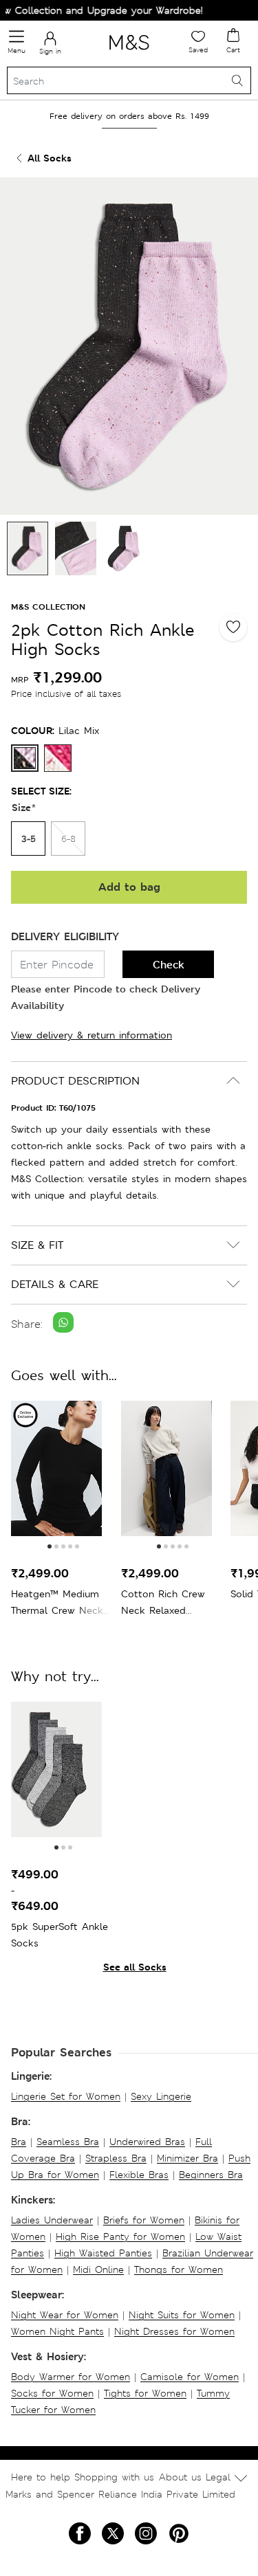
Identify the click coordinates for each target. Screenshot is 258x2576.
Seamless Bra (68, 2142)
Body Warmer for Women (71, 2377)
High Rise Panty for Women (120, 2236)
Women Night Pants (57, 2331)
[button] (50, 1546)
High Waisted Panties (103, 2253)
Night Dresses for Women (174, 2331)
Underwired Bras (147, 2142)
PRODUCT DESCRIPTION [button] (75, 1081)
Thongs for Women (179, 2269)
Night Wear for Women (65, 2315)
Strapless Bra (116, 2158)
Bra (19, 2142)
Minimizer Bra (187, 2158)
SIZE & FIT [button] (37, 1245)
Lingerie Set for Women (66, 2096)
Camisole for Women (190, 2377)
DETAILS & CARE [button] (55, 1284)
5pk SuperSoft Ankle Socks (60, 1935)
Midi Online (98, 2269)
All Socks (50, 158)
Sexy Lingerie (161, 2096)
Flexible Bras (139, 2175)
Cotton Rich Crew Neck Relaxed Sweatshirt (163, 1603)
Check (169, 965)
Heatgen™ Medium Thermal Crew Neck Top (57, 1603)
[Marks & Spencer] (129, 52)
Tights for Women (145, 2393)
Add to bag (129, 887)
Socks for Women (52, 2393)
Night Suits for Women (182, 2315)
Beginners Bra (211, 2175)
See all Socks (135, 1967)
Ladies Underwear (52, 2220)
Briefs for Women (144, 2220)
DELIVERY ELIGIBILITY (65, 936)
